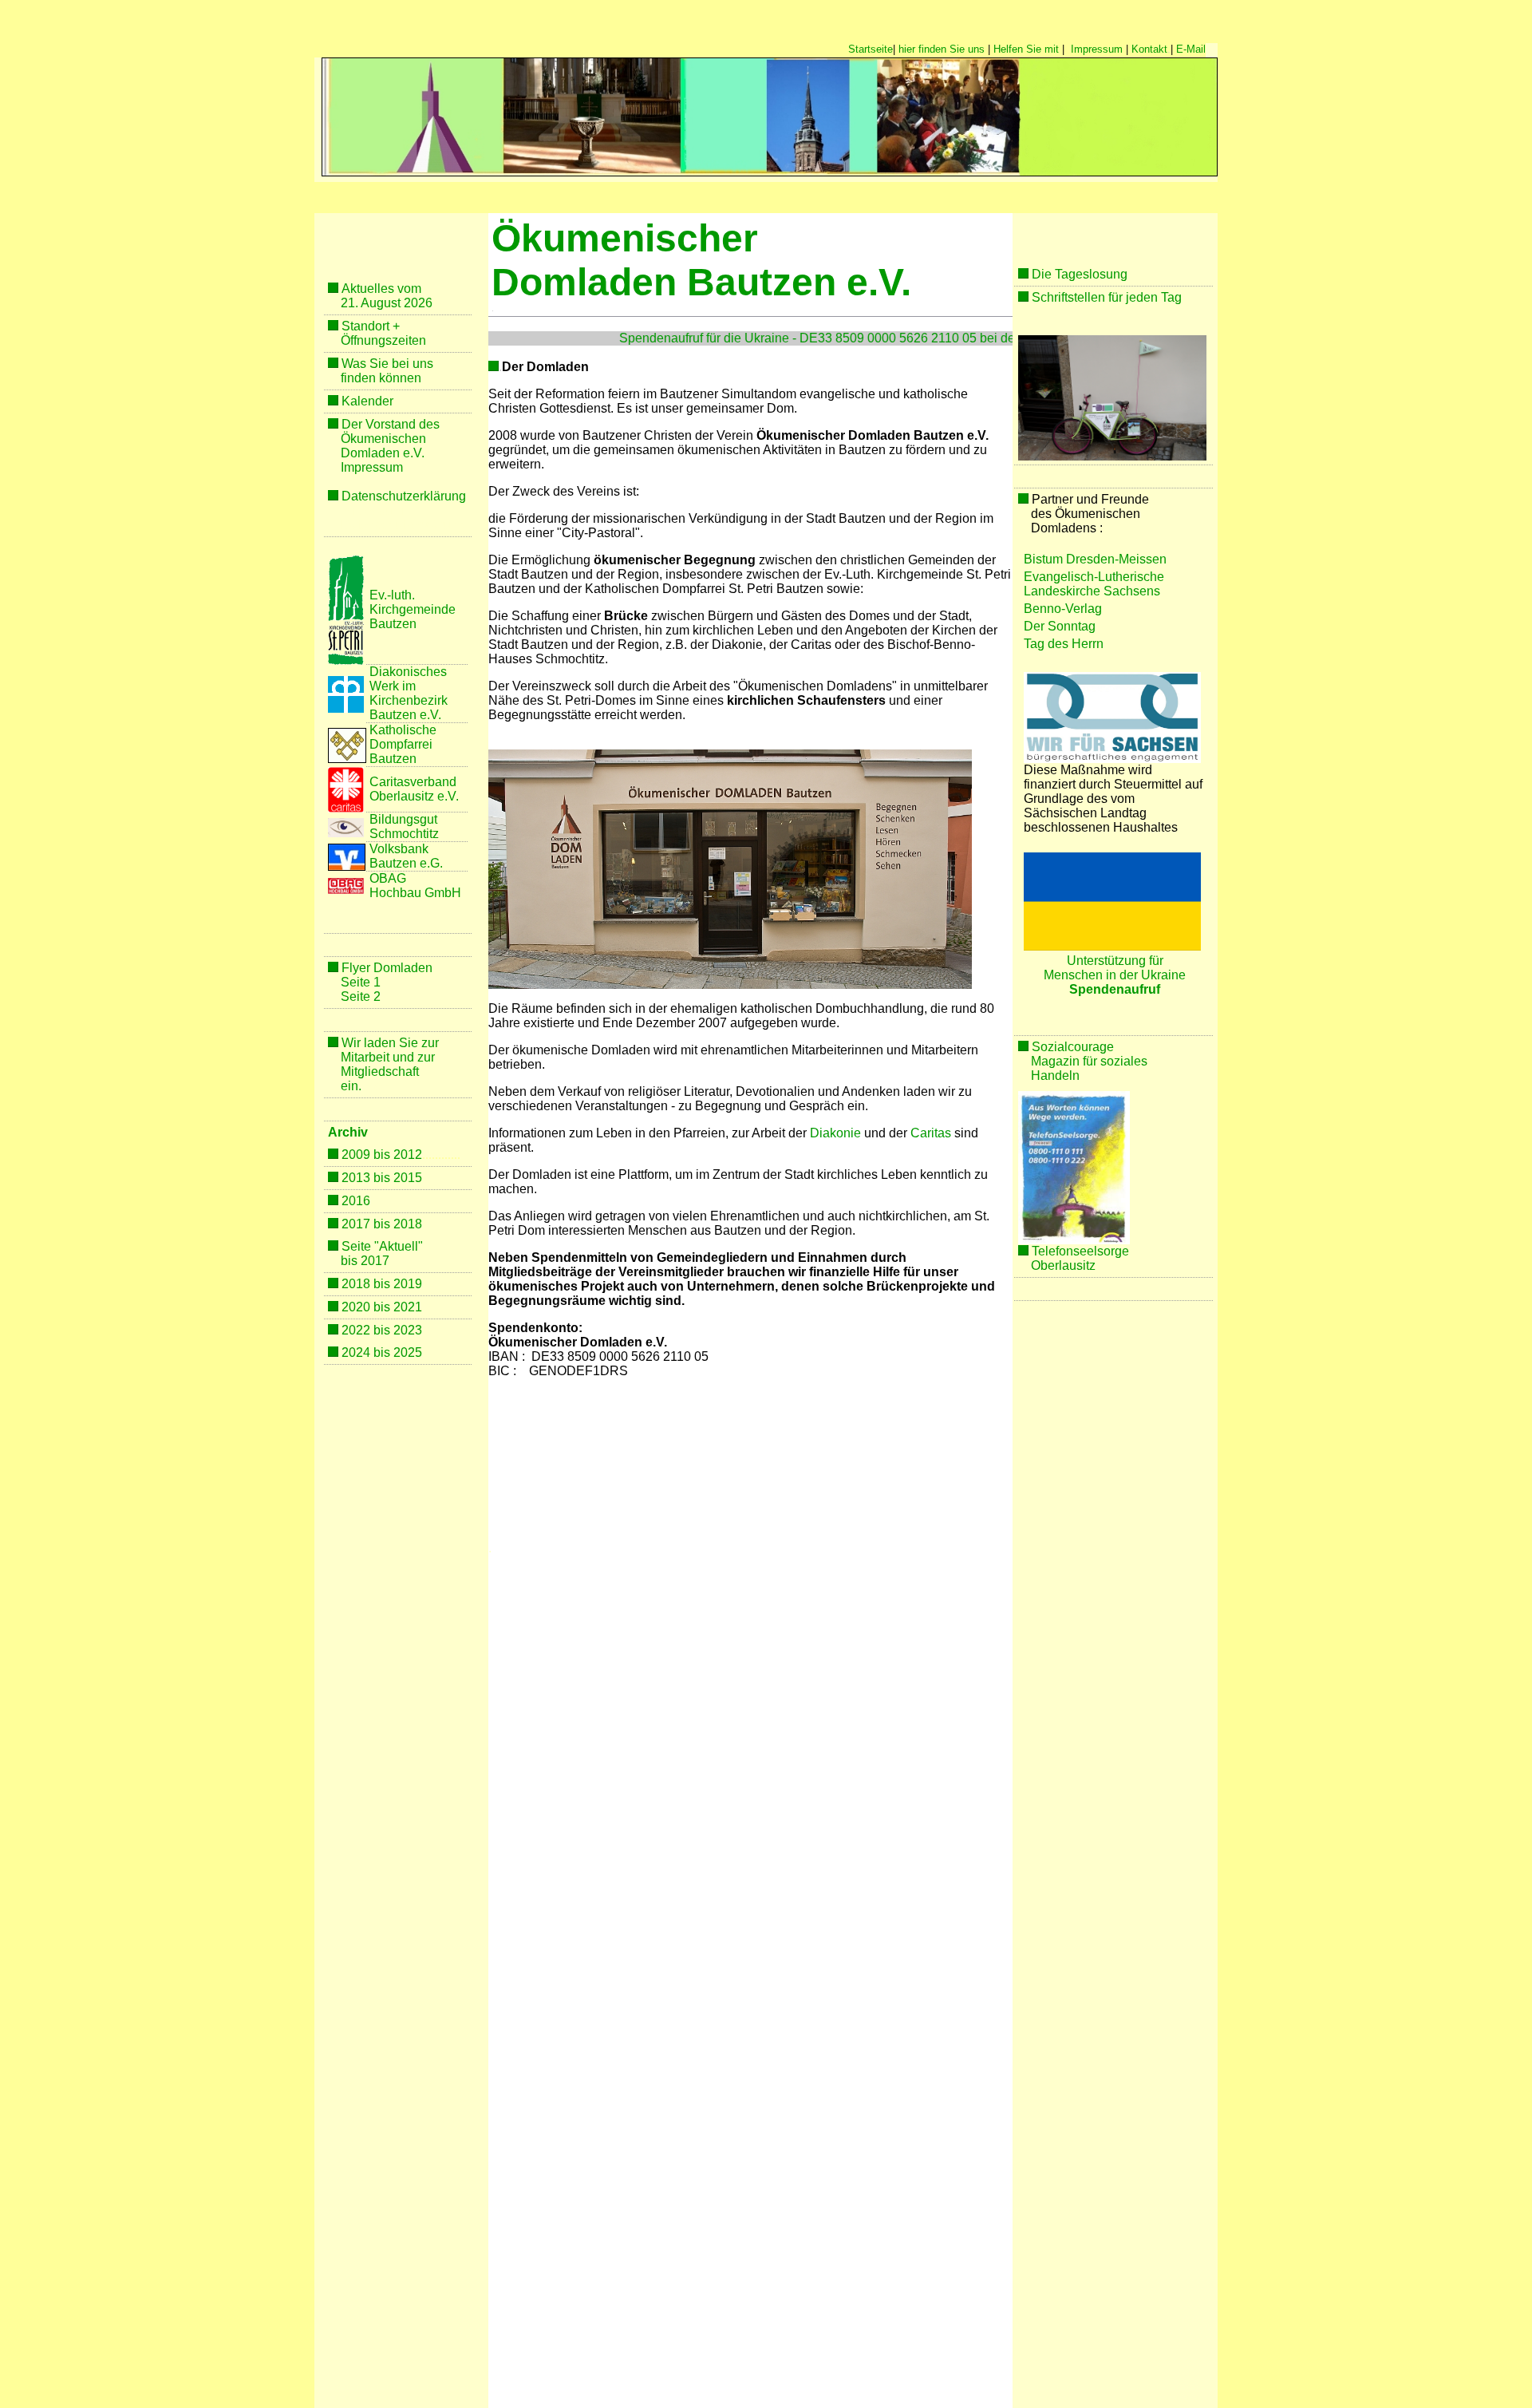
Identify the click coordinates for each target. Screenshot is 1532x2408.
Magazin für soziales (1091, 1061)
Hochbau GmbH (415, 893)
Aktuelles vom (381, 289)
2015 (408, 1178)
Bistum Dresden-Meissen (1095, 559)
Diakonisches (408, 672)
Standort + (371, 326)
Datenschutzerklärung (404, 496)
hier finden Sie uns (942, 49)
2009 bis (367, 1155)
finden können (381, 378)
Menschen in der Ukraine (1115, 975)
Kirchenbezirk (409, 700)
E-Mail (1191, 49)
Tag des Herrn (1064, 644)
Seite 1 (361, 982)
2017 (375, 1261)
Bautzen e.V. (405, 715)
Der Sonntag (1060, 626)
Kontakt (1149, 49)
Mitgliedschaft (380, 1072)
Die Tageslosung (1080, 274)
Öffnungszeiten (383, 340)
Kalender (367, 401)
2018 (408, 1224)
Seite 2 (361, 996)
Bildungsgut (403, 819)
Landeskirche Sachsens (1092, 591)
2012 (408, 1155)
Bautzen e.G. (406, 863)
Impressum (1097, 49)
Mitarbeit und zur (388, 1057)
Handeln (1055, 1075)
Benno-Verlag (1063, 609)
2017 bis (367, 1224)
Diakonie (835, 1133)
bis (349, 1261)
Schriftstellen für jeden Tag (1107, 297)
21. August (371, 303)
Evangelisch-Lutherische (1094, 577)
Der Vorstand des (391, 424)
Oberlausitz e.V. (414, 796)
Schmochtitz (404, 834)
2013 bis (367, 1178)
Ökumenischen (383, 439)
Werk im (393, 686)
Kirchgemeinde (413, 609)
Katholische (403, 730)
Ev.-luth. (392, 595)
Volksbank (399, 849)
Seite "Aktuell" (382, 1246)
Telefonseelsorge (1080, 1251)
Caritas (931, 1133)
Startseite (871, 49)
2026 (417, 303)
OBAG (389, 878)
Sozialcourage (1073, 1047)
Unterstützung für (1115, 961)
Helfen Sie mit (1026, 49)
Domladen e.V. (383, 453)
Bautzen (393, 624)
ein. (351, 1086)
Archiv (348, 1132)
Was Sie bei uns (387, 364)
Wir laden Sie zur (390, 1043)
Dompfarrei (401, 744)
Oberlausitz (1063, 1265)
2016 (356, 1201)
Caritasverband (413, 782)
